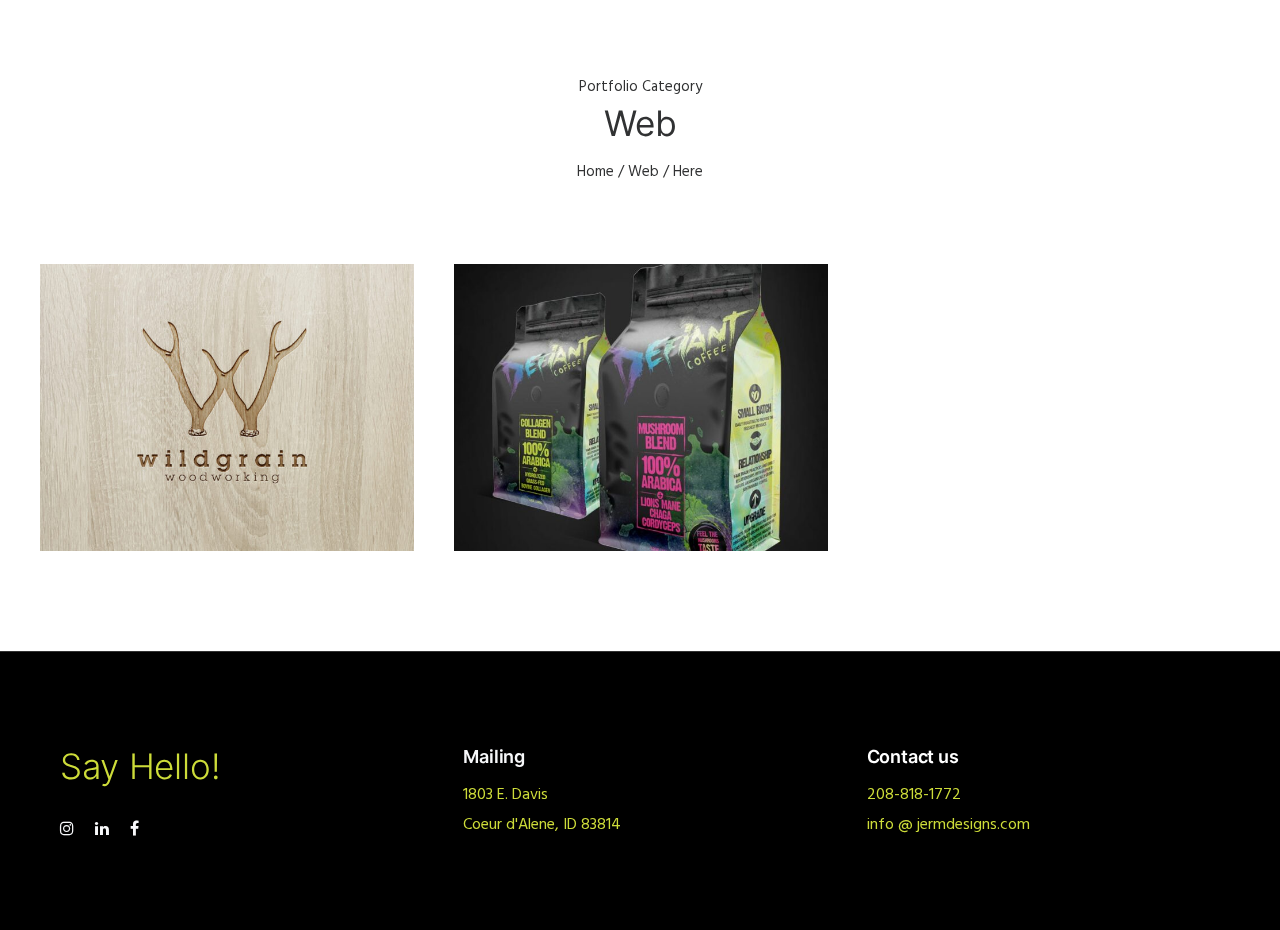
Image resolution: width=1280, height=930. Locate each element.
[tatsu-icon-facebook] (134, 829)
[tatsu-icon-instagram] (70, 829)
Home (595, 172)
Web (643, 172)
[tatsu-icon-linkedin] (105, 829)
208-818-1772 (914, 795)
